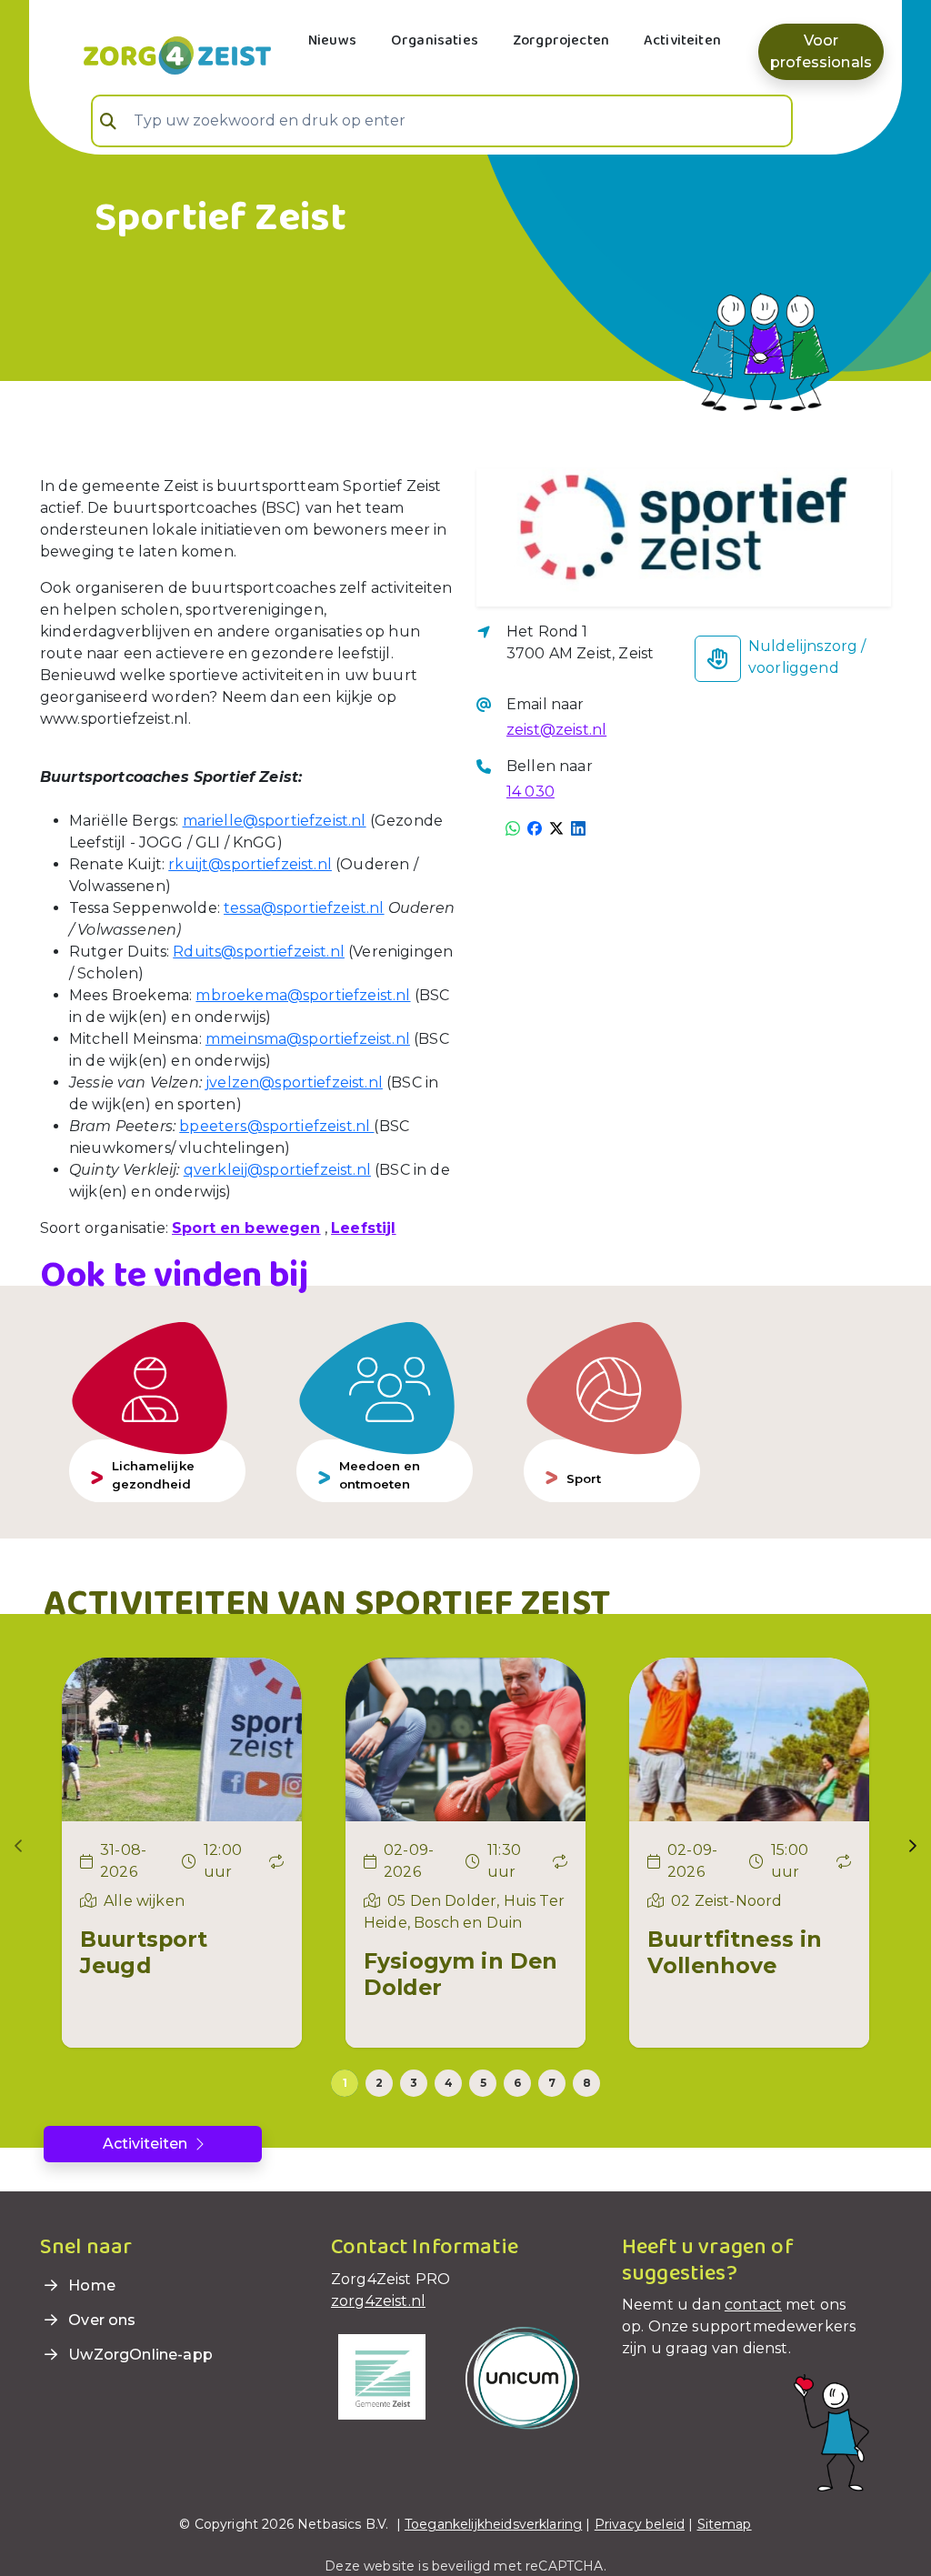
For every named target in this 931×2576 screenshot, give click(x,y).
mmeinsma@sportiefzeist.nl (308, 1039)
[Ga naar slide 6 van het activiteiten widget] (517, 2083)
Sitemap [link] (725, 2524)
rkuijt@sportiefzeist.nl (250, 864)
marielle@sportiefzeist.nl (275, 821)
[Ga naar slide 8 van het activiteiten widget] (586, 2083)
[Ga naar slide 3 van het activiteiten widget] (414, 2083)
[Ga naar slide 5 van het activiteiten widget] (483, 2083)
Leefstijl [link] (363, 1228)
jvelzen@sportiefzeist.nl (294, 1083)
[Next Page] (913, 1846)
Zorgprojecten (561, 40)
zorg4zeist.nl (378, 2301)
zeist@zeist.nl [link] (556, 730)
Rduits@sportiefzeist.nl (259, 952)
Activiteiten (682, 40)
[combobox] (442, 121)
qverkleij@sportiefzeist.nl (277, 1170)
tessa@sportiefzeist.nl (304, 908)
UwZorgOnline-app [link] (139, 2355)
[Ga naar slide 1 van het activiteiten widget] (345, 2083)
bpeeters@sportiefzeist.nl (276, 1126)
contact (753, 2305)
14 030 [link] (531, 792)
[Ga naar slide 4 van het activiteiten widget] (448, 2083)
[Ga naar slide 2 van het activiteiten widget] (379, 2083)
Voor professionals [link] (821, 51)
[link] (155, 54)
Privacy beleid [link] (640, 2524)
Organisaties (435, 40)
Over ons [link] (100, 2320)
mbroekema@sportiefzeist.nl (303, 995)
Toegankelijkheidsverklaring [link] (493, 2524)
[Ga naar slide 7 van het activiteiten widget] (552, 2083)
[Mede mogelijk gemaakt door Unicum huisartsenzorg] (522, 2376)
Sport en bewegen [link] (246, 1228)
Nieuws (332, 40)
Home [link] (90, 2285)
